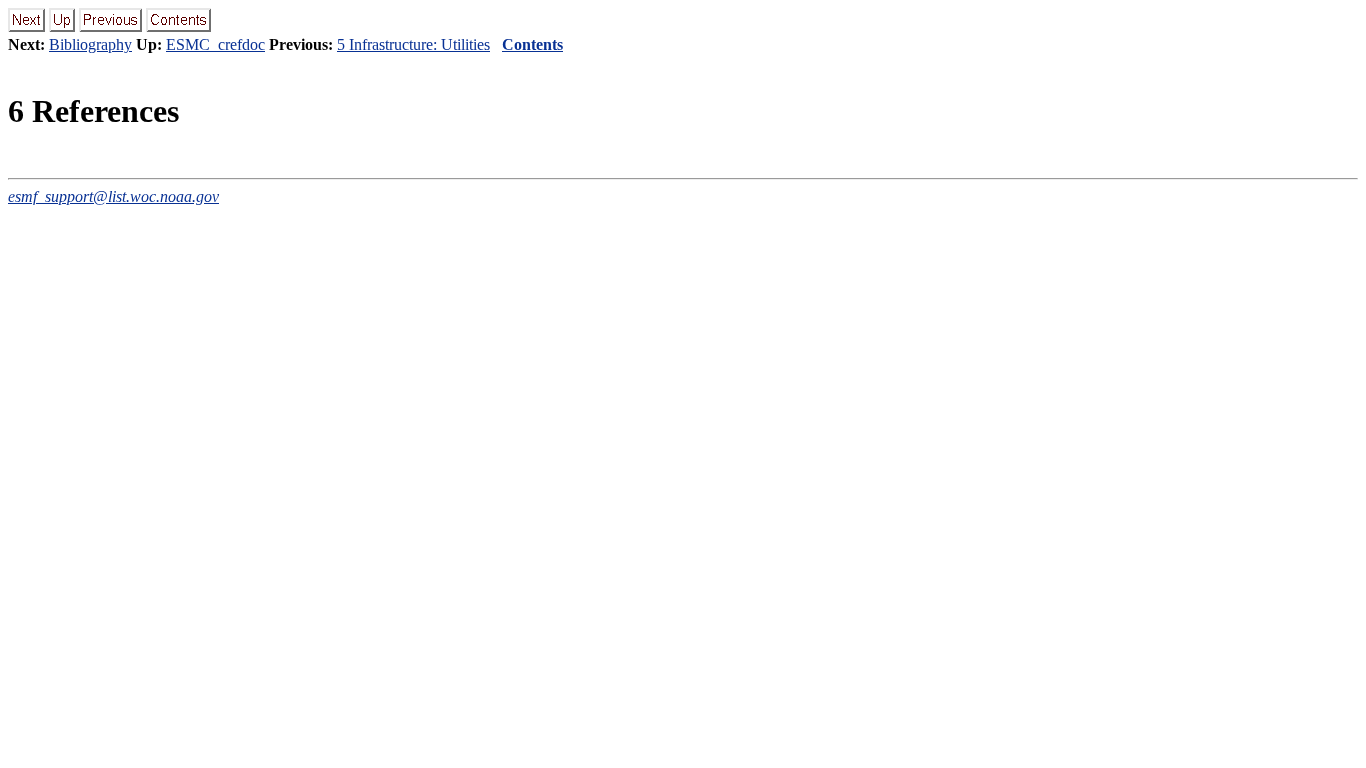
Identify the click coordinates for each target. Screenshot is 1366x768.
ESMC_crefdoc (215, 44)
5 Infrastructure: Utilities (413, 44)
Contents (532, 44)
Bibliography (90, 44)
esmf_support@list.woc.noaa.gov (113, 196)
